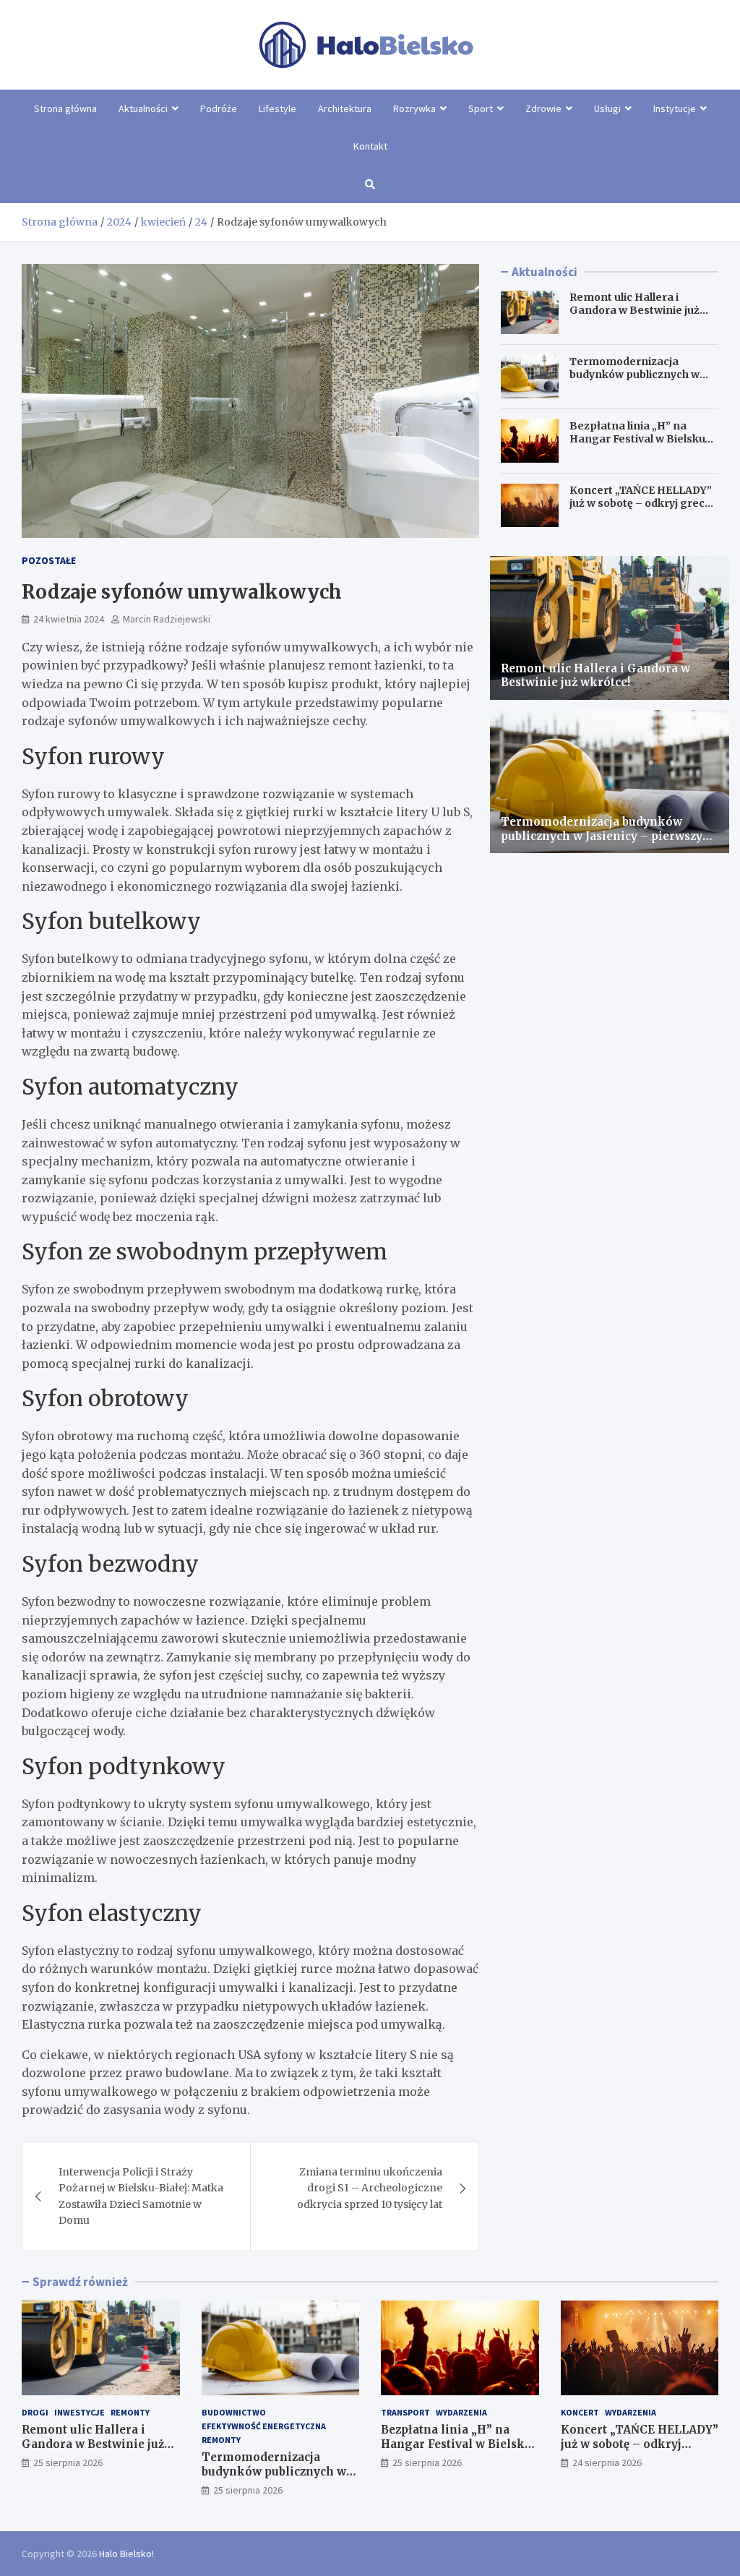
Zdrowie (543, 108)
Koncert (580, 2412)
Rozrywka (414, 108)
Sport (481, 108)
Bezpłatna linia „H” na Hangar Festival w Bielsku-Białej (640, 439)
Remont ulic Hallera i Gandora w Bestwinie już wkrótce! (634, 310)
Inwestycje (79, 2412)
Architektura (345, 108)
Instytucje (675, 108)
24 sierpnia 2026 (607, 2462)
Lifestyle (277, 108)
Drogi (35, 2412)
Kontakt (370, 146)
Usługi (607, 108)
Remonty (130, 2412)
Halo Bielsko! (126, 2554)
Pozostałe (49, 560)
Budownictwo (234, 2412)
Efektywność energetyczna (264, 2426)
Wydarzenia (461, 2412)
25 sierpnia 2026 (68, 2462)
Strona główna (65, 108)
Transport (405, 2412)
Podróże (219, 108)
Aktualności (143, 108)
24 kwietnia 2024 (69, 619)
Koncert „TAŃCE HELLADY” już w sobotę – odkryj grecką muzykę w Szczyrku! (643, 503)
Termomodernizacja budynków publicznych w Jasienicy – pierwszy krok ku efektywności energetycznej (607, 836)
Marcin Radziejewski (167, 619)
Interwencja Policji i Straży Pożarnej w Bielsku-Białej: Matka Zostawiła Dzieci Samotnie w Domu (141, 2196)
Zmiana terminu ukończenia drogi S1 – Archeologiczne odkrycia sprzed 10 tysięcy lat (370, 2188)
